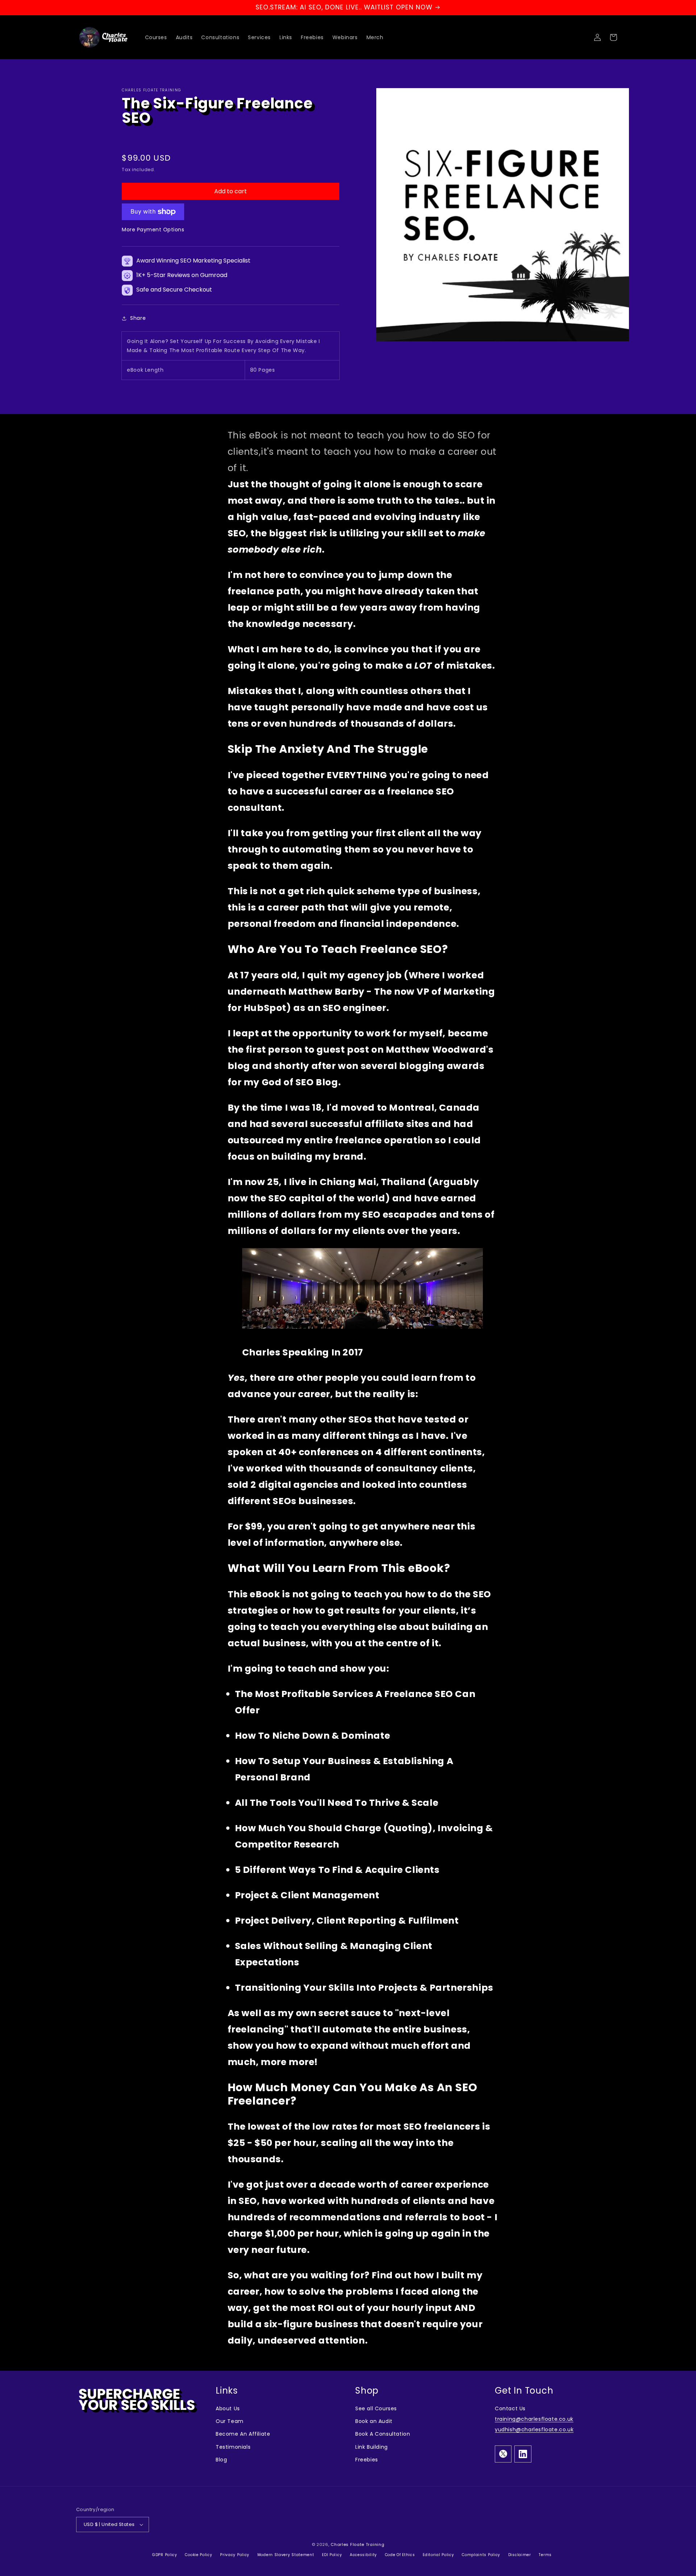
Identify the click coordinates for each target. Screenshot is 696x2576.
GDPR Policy (165, 2555)
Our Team (230, 2421)
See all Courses (376, 2408)
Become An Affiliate (243, 2434)
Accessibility (364, 2555)
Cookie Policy (199, 2555)
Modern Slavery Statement (287, 2555)
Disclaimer (520, 2555)
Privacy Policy (235, 2555)
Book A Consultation (383, 2434)
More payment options (153, 230)
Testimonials (233, 2447)
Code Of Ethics (401, 2555)
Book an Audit (374, 2421)
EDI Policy (333, 2555)
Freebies (367, 2460)
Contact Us (510, 2408)
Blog (221, 2460)
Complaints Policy (482, 2555)
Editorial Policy (439, 2555)
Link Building (372, 2447)
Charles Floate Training (357, 2544)
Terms (545, 2555)
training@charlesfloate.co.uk (534, 2419)
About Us (228, 2408)
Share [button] (138, 318)
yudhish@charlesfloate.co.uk (534, 2430)
